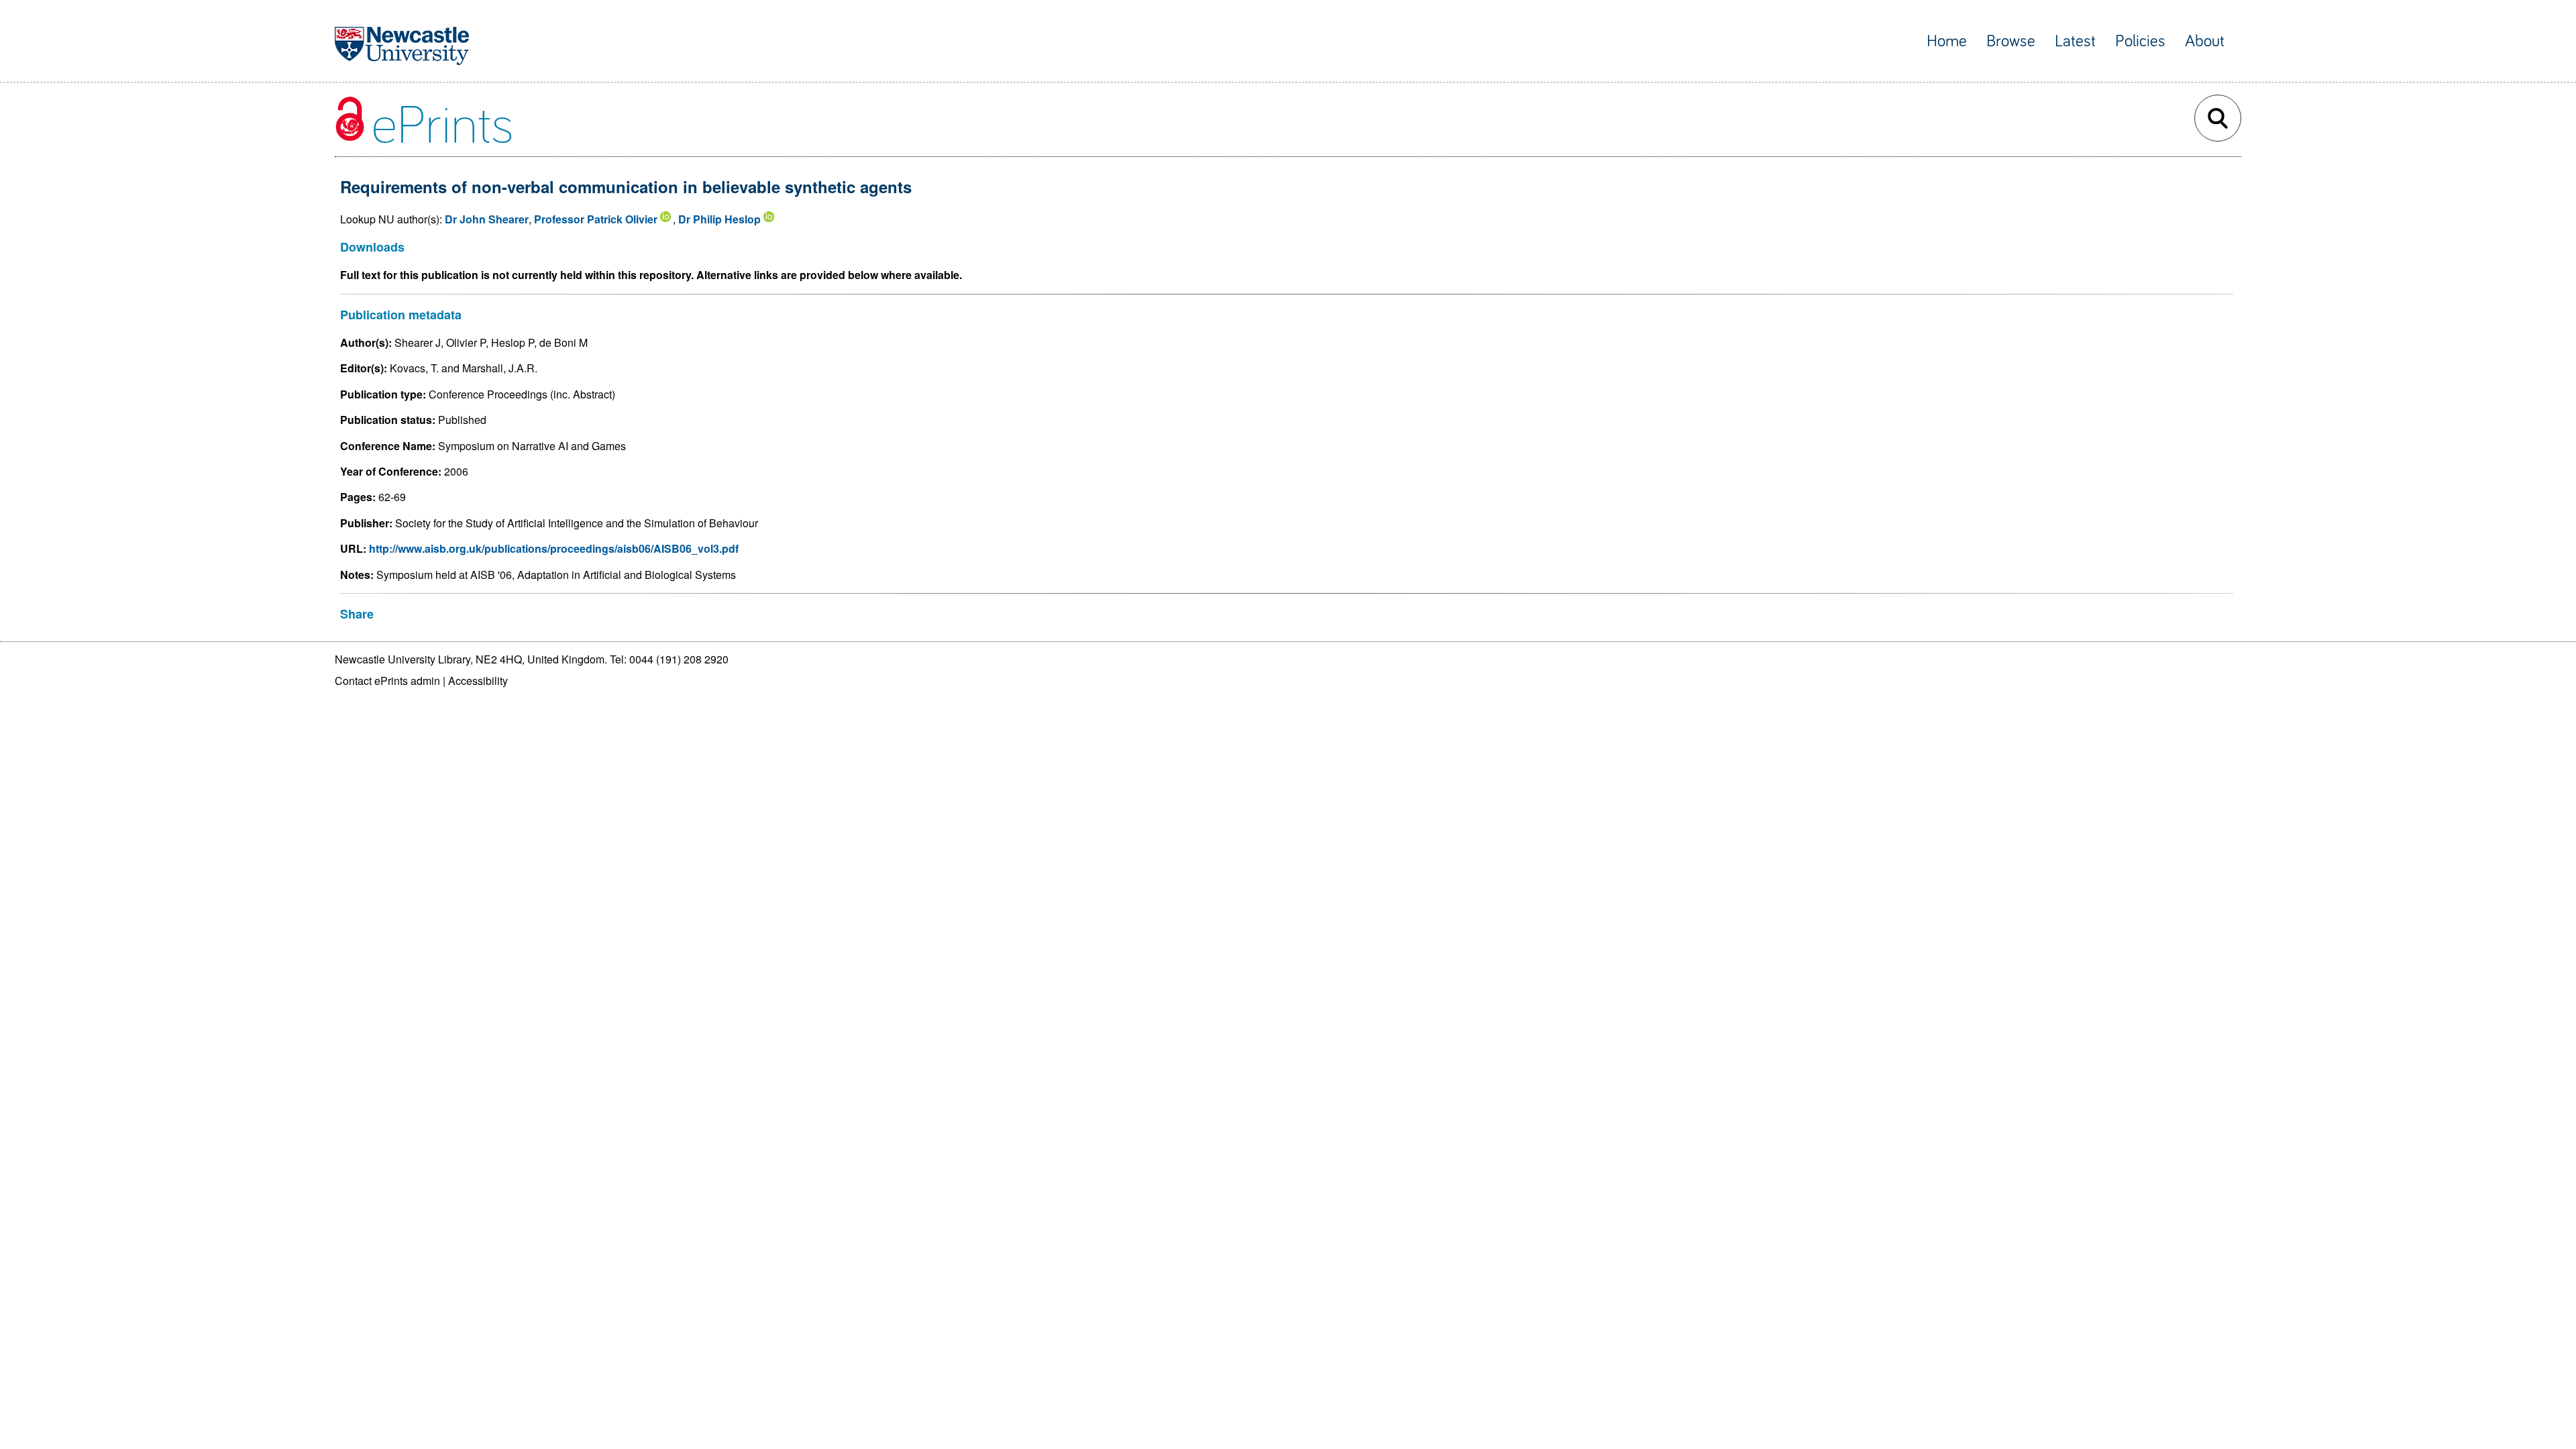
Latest (2075, 41)
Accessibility (478, 681)
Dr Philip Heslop (719, 219)
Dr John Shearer (487, 219)
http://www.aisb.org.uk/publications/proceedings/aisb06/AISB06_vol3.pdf (554, 548)
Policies (2140, 41)
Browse (2011, 41)
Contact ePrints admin (387, 681)
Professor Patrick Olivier (596, 219)
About (2205, 41)
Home (1947, 41)
